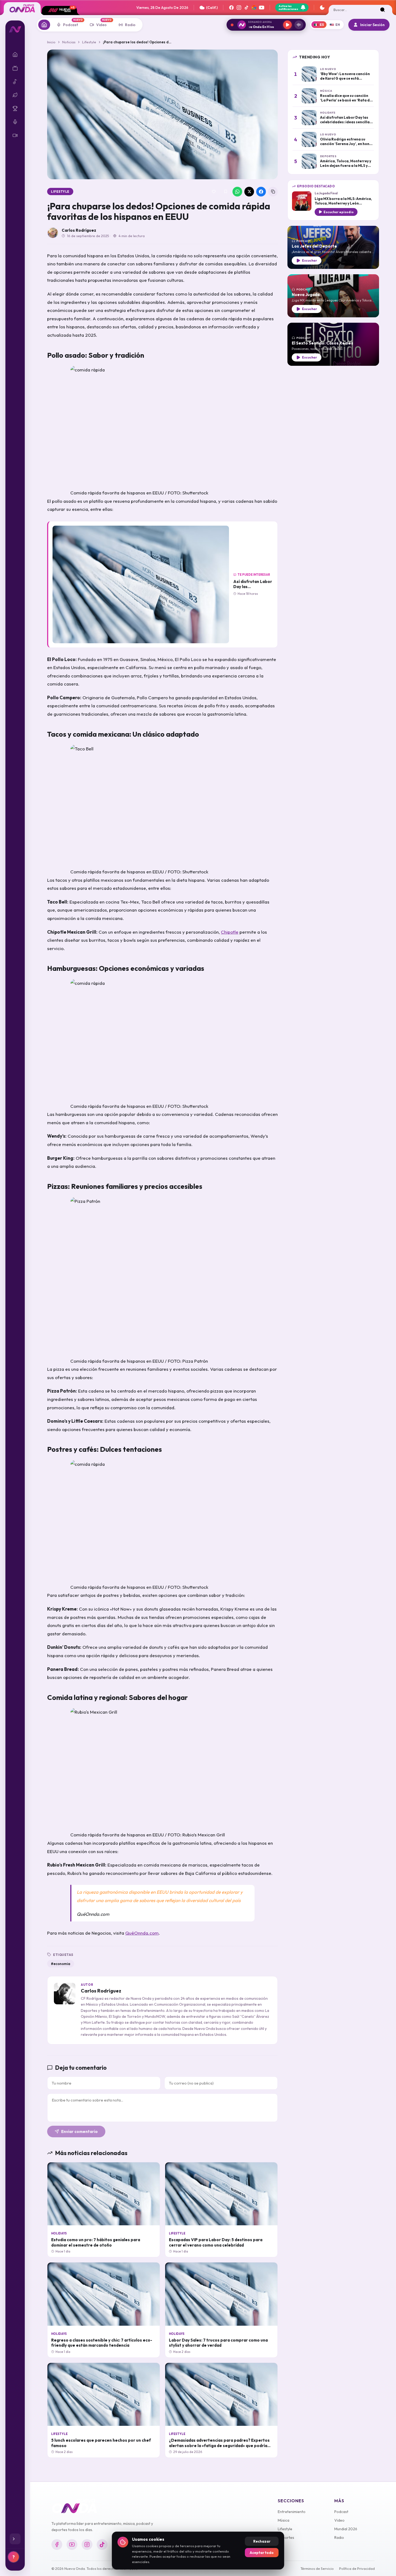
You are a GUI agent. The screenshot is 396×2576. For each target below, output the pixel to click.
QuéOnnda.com (142, 1933)
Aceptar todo (262, 2553)
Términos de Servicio (317, 2568)
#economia (61, 1964)
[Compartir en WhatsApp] (237, 192)
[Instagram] (239, 8)
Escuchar (310, 260)
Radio (339, 2538)
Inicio (51, 42)
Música (284, 2520)
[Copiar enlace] (273, 192)
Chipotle (230, 932)
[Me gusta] (214, 192)
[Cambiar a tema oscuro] (322, 8)
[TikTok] (246, 8)
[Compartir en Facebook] (261, 192)
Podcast (341, 2512)
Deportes (286, 2538)
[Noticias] (44, 25)
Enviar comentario (79, 2132)
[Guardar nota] (225, 192)
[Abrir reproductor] (299, 25)
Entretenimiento (292, 2512)
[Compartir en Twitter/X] (249, 192)
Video (339, 2520)
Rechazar (262, 2541)
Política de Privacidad (357, 2568)
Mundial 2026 (346, 2529)
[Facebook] (231, 8)
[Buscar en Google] (254, 8)
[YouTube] (262, 8)
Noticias (69, 42)
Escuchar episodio (339, 212)
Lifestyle (89, 42)
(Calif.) (212, 8)
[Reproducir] (287, 25)
